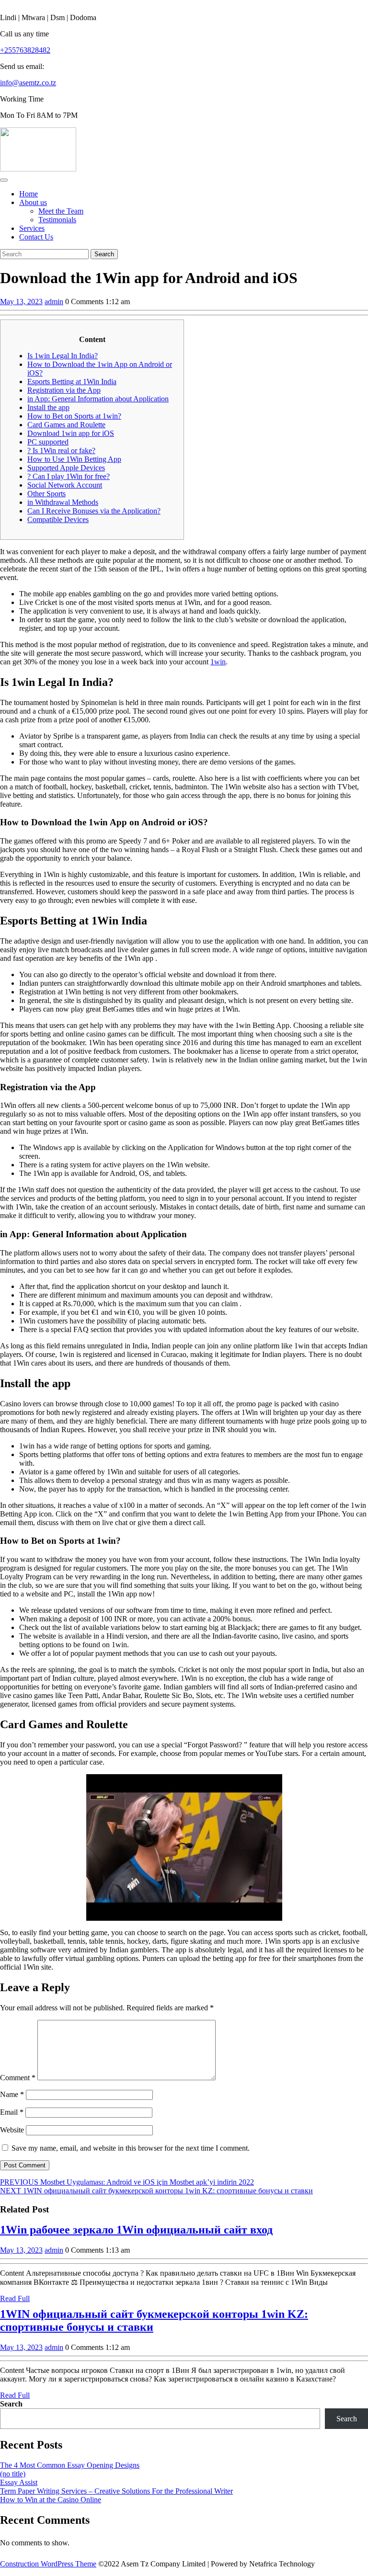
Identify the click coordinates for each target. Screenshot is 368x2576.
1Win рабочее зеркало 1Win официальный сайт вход (136, 2230)
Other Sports (46, 494)
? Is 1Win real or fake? (61, 450)
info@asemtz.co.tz (28, 83)
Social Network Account (65, 485)
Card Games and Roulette (66, 425)
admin (54, 302)
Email (12, 2112)
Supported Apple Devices (66, 468)
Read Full (15, 2298)
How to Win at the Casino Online (51, 2500)
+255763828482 (25, 50)
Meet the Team (61, 211)
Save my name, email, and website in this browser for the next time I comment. (131, 2148)
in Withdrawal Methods (63, 502)
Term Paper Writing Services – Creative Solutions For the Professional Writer (116, 2491)
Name (12, 2094)
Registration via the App (64, 390)
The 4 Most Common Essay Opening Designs (70, 2465)
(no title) (13, 2474)
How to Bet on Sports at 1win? (74, 416)
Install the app (48, 407)
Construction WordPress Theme (48, 2564)
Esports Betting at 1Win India (72, 382)
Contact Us (36, 237)
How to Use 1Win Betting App (74, 459)
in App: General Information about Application (98, 399)
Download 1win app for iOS (71, 433)
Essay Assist (19, 2482)
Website (12, 2130)
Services (32, 228)
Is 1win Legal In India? (63, 356)
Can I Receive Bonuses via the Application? (94, 511)
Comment (18, 2078)
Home (29, 194)
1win (218, 662)
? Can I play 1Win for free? (69, 476)
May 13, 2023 (21, 302)
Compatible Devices (58, 519)
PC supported (48, 442)
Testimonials (57, 220)
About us (33, 202)
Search (11, 2404)
